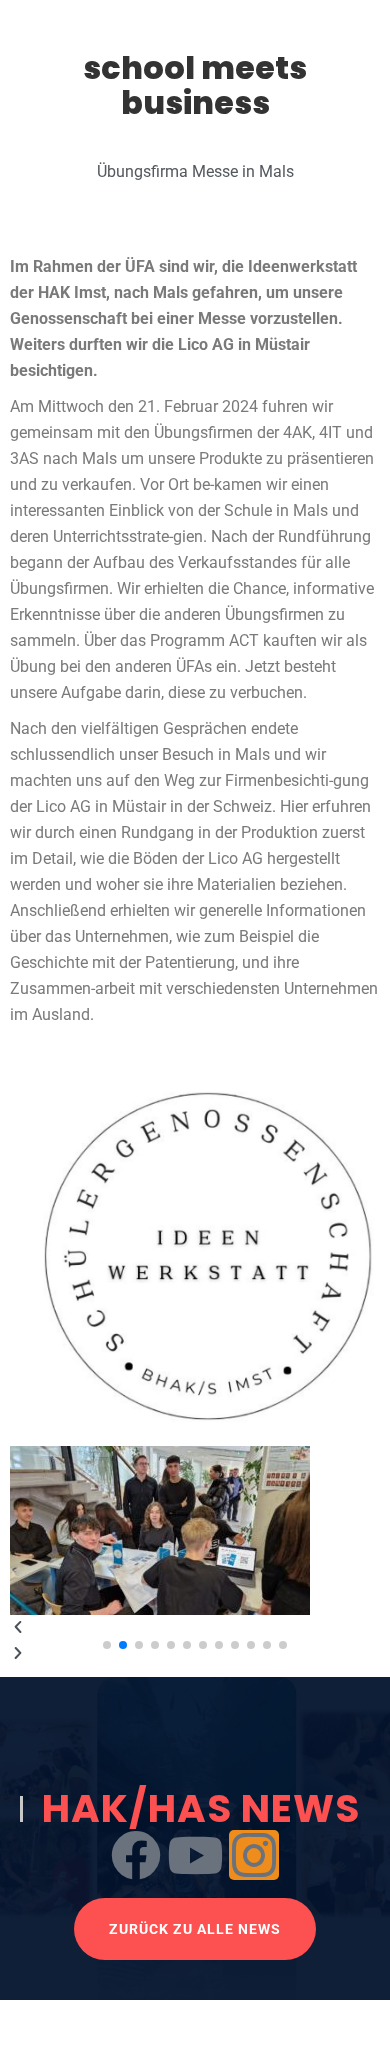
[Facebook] (136, 1855)
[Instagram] (254, 1855)
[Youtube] (195, 1855)
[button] (195, 1628)
